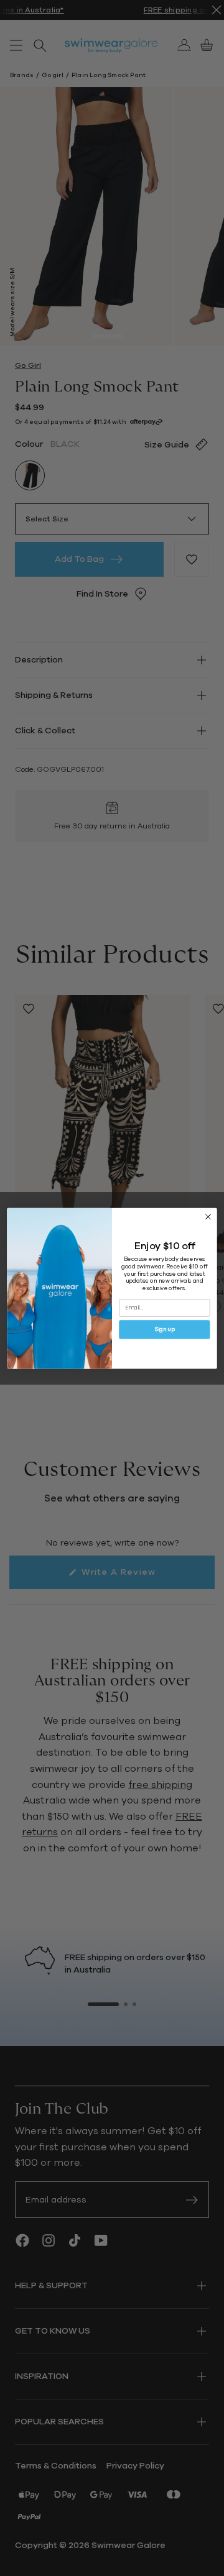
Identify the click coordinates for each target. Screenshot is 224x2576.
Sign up (165, 1329)
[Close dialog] (208, 1217)
